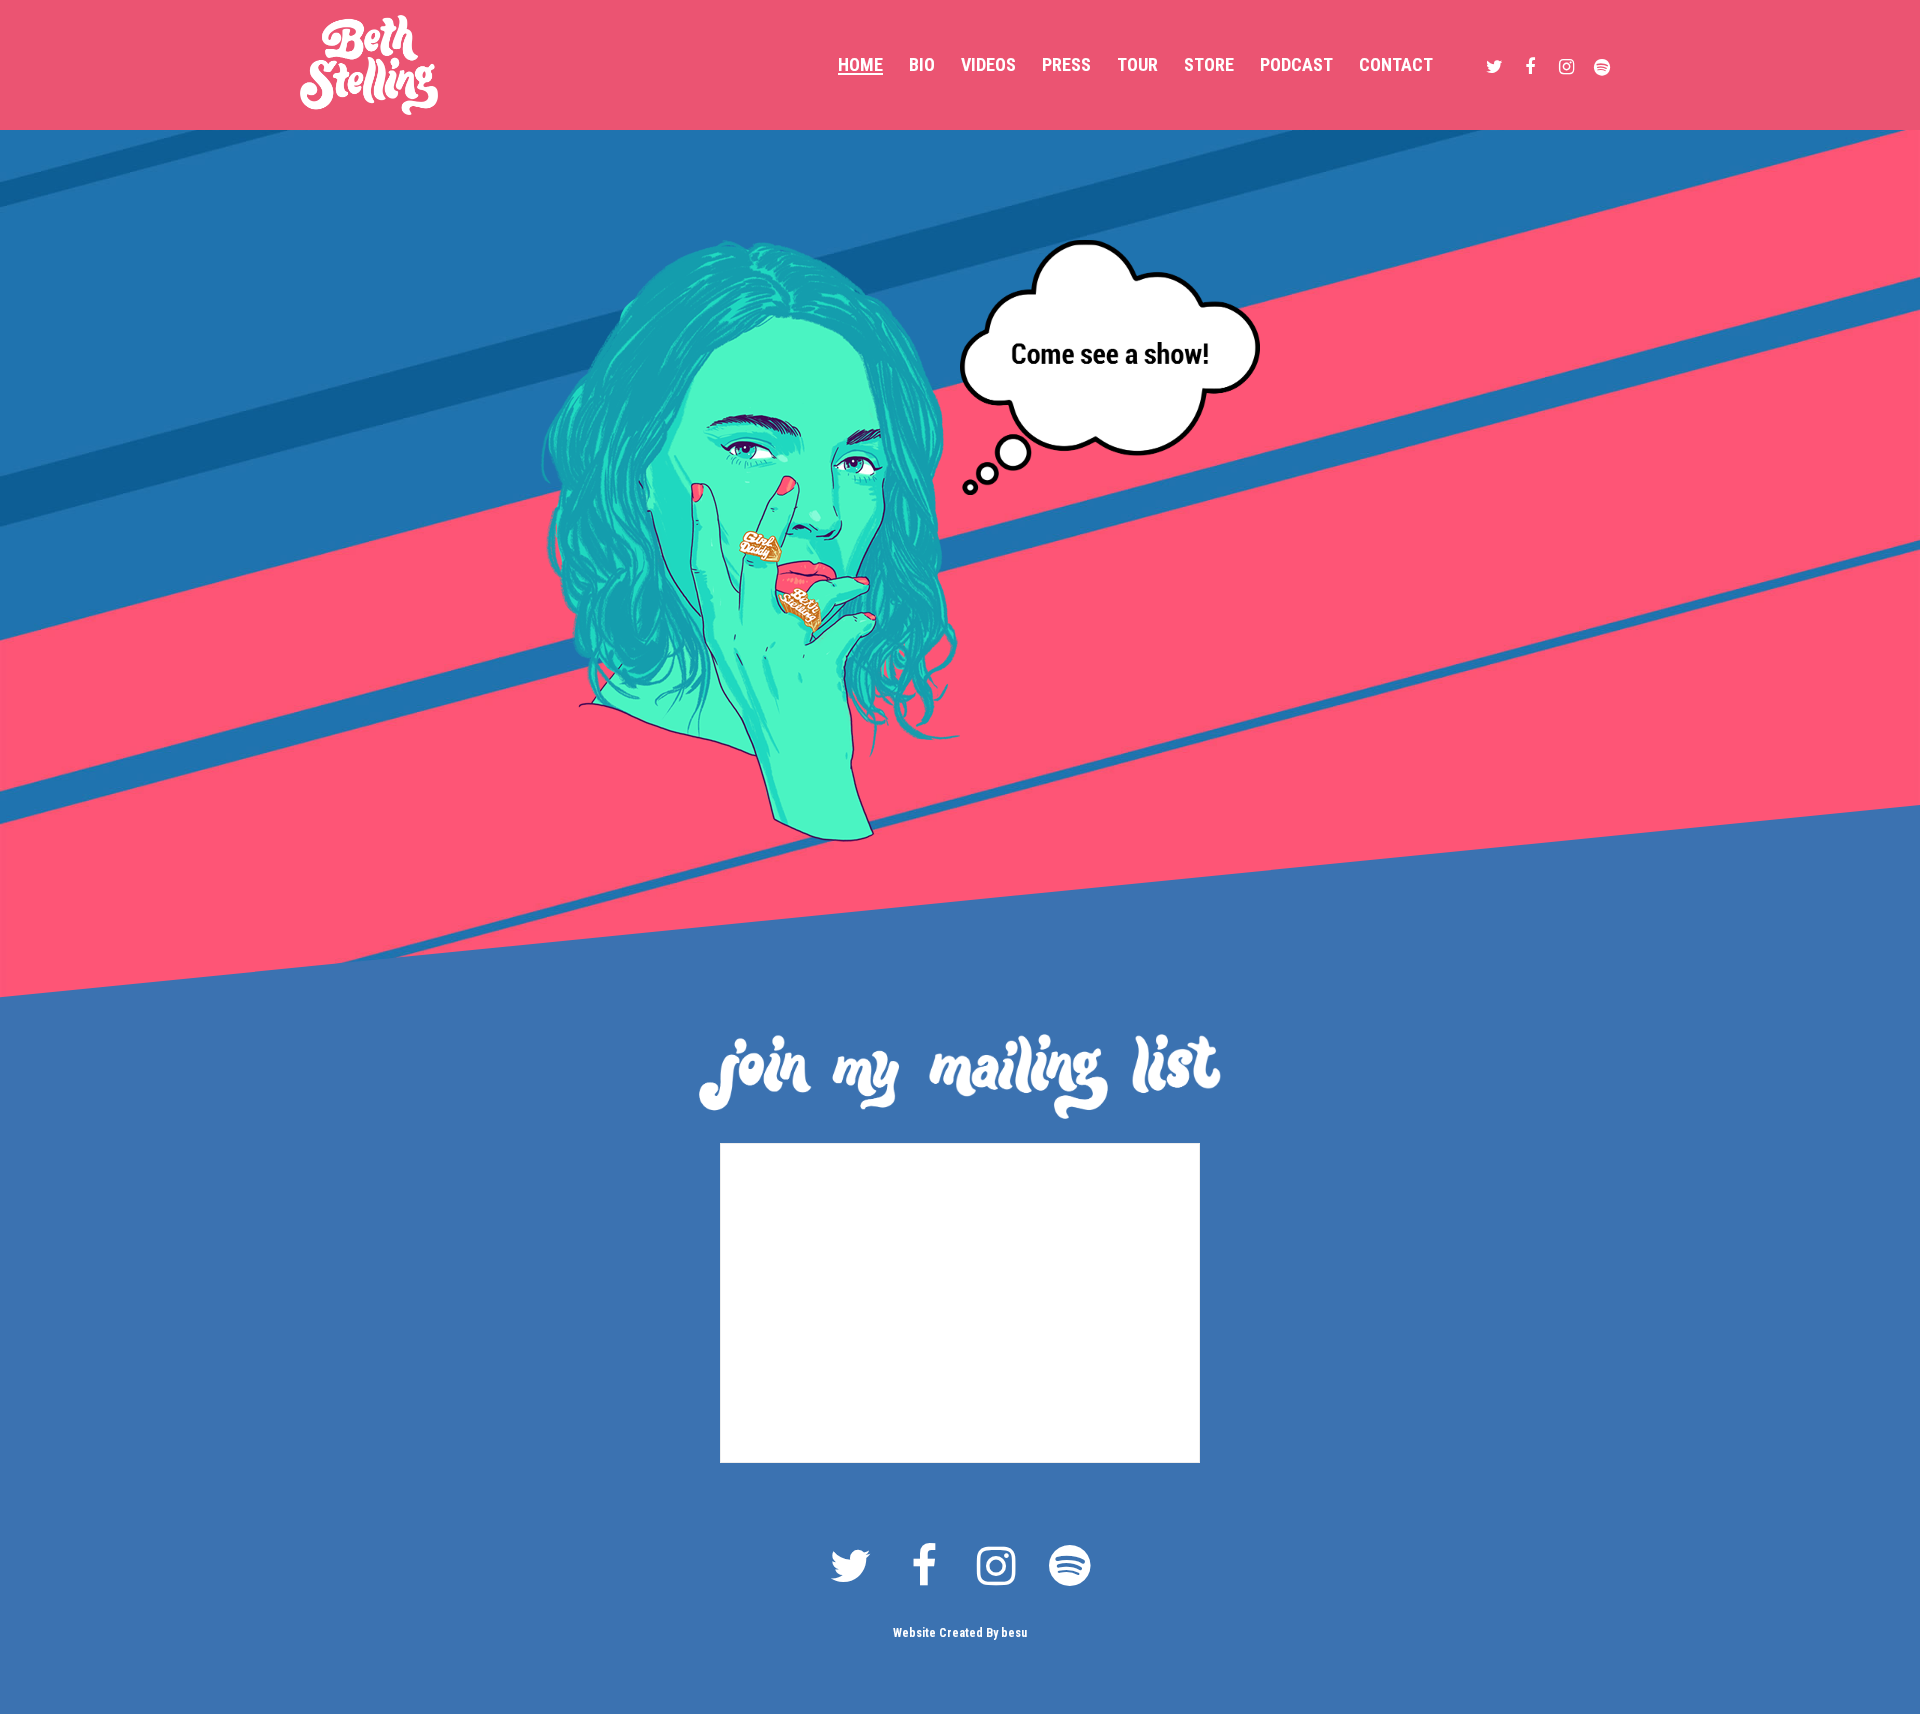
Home (860, 65)
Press (1066, 65)
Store (1209, 65)
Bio (922, 65)
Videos (988, 65)
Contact (1396, 65)
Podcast (1296, 65)
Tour (1137, 65)
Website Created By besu (960, 1633)
